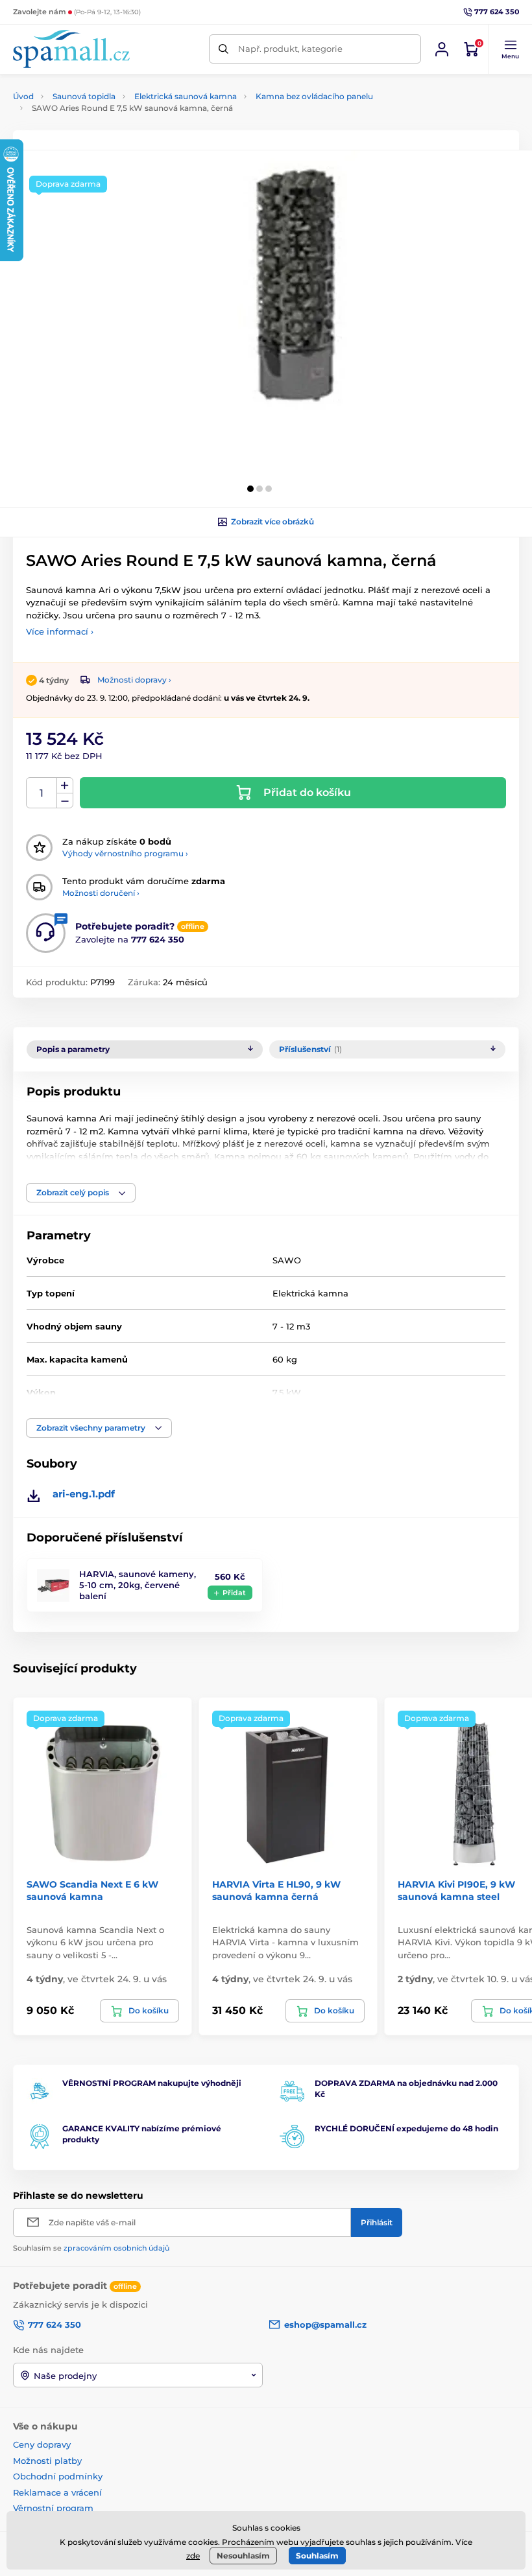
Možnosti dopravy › (134, 680)
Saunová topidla (84, 96)
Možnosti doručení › (101, 893)
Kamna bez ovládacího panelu (314, 96)
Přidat (234, 1593)
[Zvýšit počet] (65, 786)
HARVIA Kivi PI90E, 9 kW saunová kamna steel (456, 1890)
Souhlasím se (91, 2248)
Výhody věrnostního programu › (125, 853)
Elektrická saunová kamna (186, 96)
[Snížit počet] (65, 801)
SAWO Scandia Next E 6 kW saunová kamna (92, 1890)
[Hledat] (224, 49)
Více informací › (60, 631)
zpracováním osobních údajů (116, 2248)
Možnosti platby (47, 2461)
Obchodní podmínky (58, 2476)
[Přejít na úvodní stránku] (71, 49)
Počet (42, 793)
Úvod (23, 96)
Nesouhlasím (243, 2556)
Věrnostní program (53, 2508)
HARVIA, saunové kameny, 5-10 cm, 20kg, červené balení (138, 1585)
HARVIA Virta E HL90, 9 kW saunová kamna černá (276, 1890)
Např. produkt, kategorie (290, 49)
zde (193, 2556)
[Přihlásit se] (442, 49)
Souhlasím (317, 2556)
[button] (510, 49)
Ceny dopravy (42, 2444)
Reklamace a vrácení (57, 2492)
